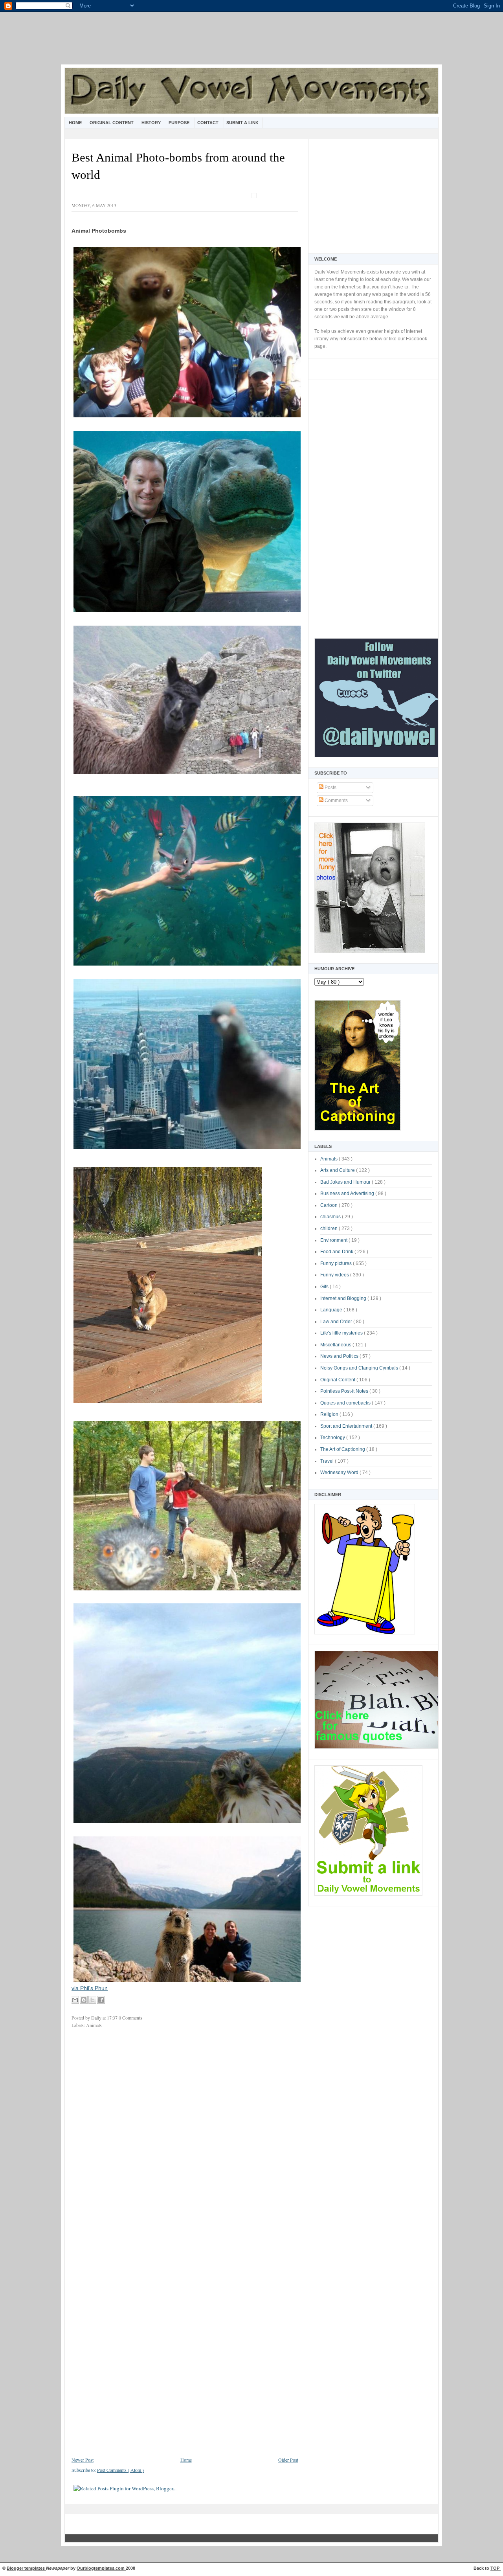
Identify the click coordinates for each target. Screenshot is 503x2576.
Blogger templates (26, 2568)
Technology (333, 1438)
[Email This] (75, 2000)
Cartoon (330, 1205)
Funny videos (335, 1275)
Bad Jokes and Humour (346, 1182)
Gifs (325, 1287)
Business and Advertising (348, 1193)
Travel (328, 1461)
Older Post (288, 2460)
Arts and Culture (338, 1170)
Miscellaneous (336, 1345)
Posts (330, 788)
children (330, 1228)
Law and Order (337, 1322)
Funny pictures (337, 1263)
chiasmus (331, 1217)
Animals (330, 1159)
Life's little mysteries (342, 1333)
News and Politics (340, 1356)
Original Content (112, 123)
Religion (330, 1414)
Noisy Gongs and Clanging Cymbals (360, 1368)
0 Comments (130, 2018)
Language (332, 1310)
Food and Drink (337, 1252)
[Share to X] (92, 2000)
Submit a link (242, 123)
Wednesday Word (340, 1473)
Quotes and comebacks (346, 1403)
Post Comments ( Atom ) (120, 2470)
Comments (336, 801)
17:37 (113, 2018)
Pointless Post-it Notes (345, 1391)
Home (76, 123)
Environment (334, 1240)
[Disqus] (185, 2139)
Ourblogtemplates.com (101, 2568)
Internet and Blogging (344, 1298)
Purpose (180, 123)
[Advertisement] (251, 43)
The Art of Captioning (343, 1449)
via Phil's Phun (90, 1988)
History (152, 123)
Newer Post (83, 2460)
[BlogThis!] (84, 2000)
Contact (208, 123)
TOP (496, 2568)
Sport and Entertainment (347, 1426)
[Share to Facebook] (101, 2000)
